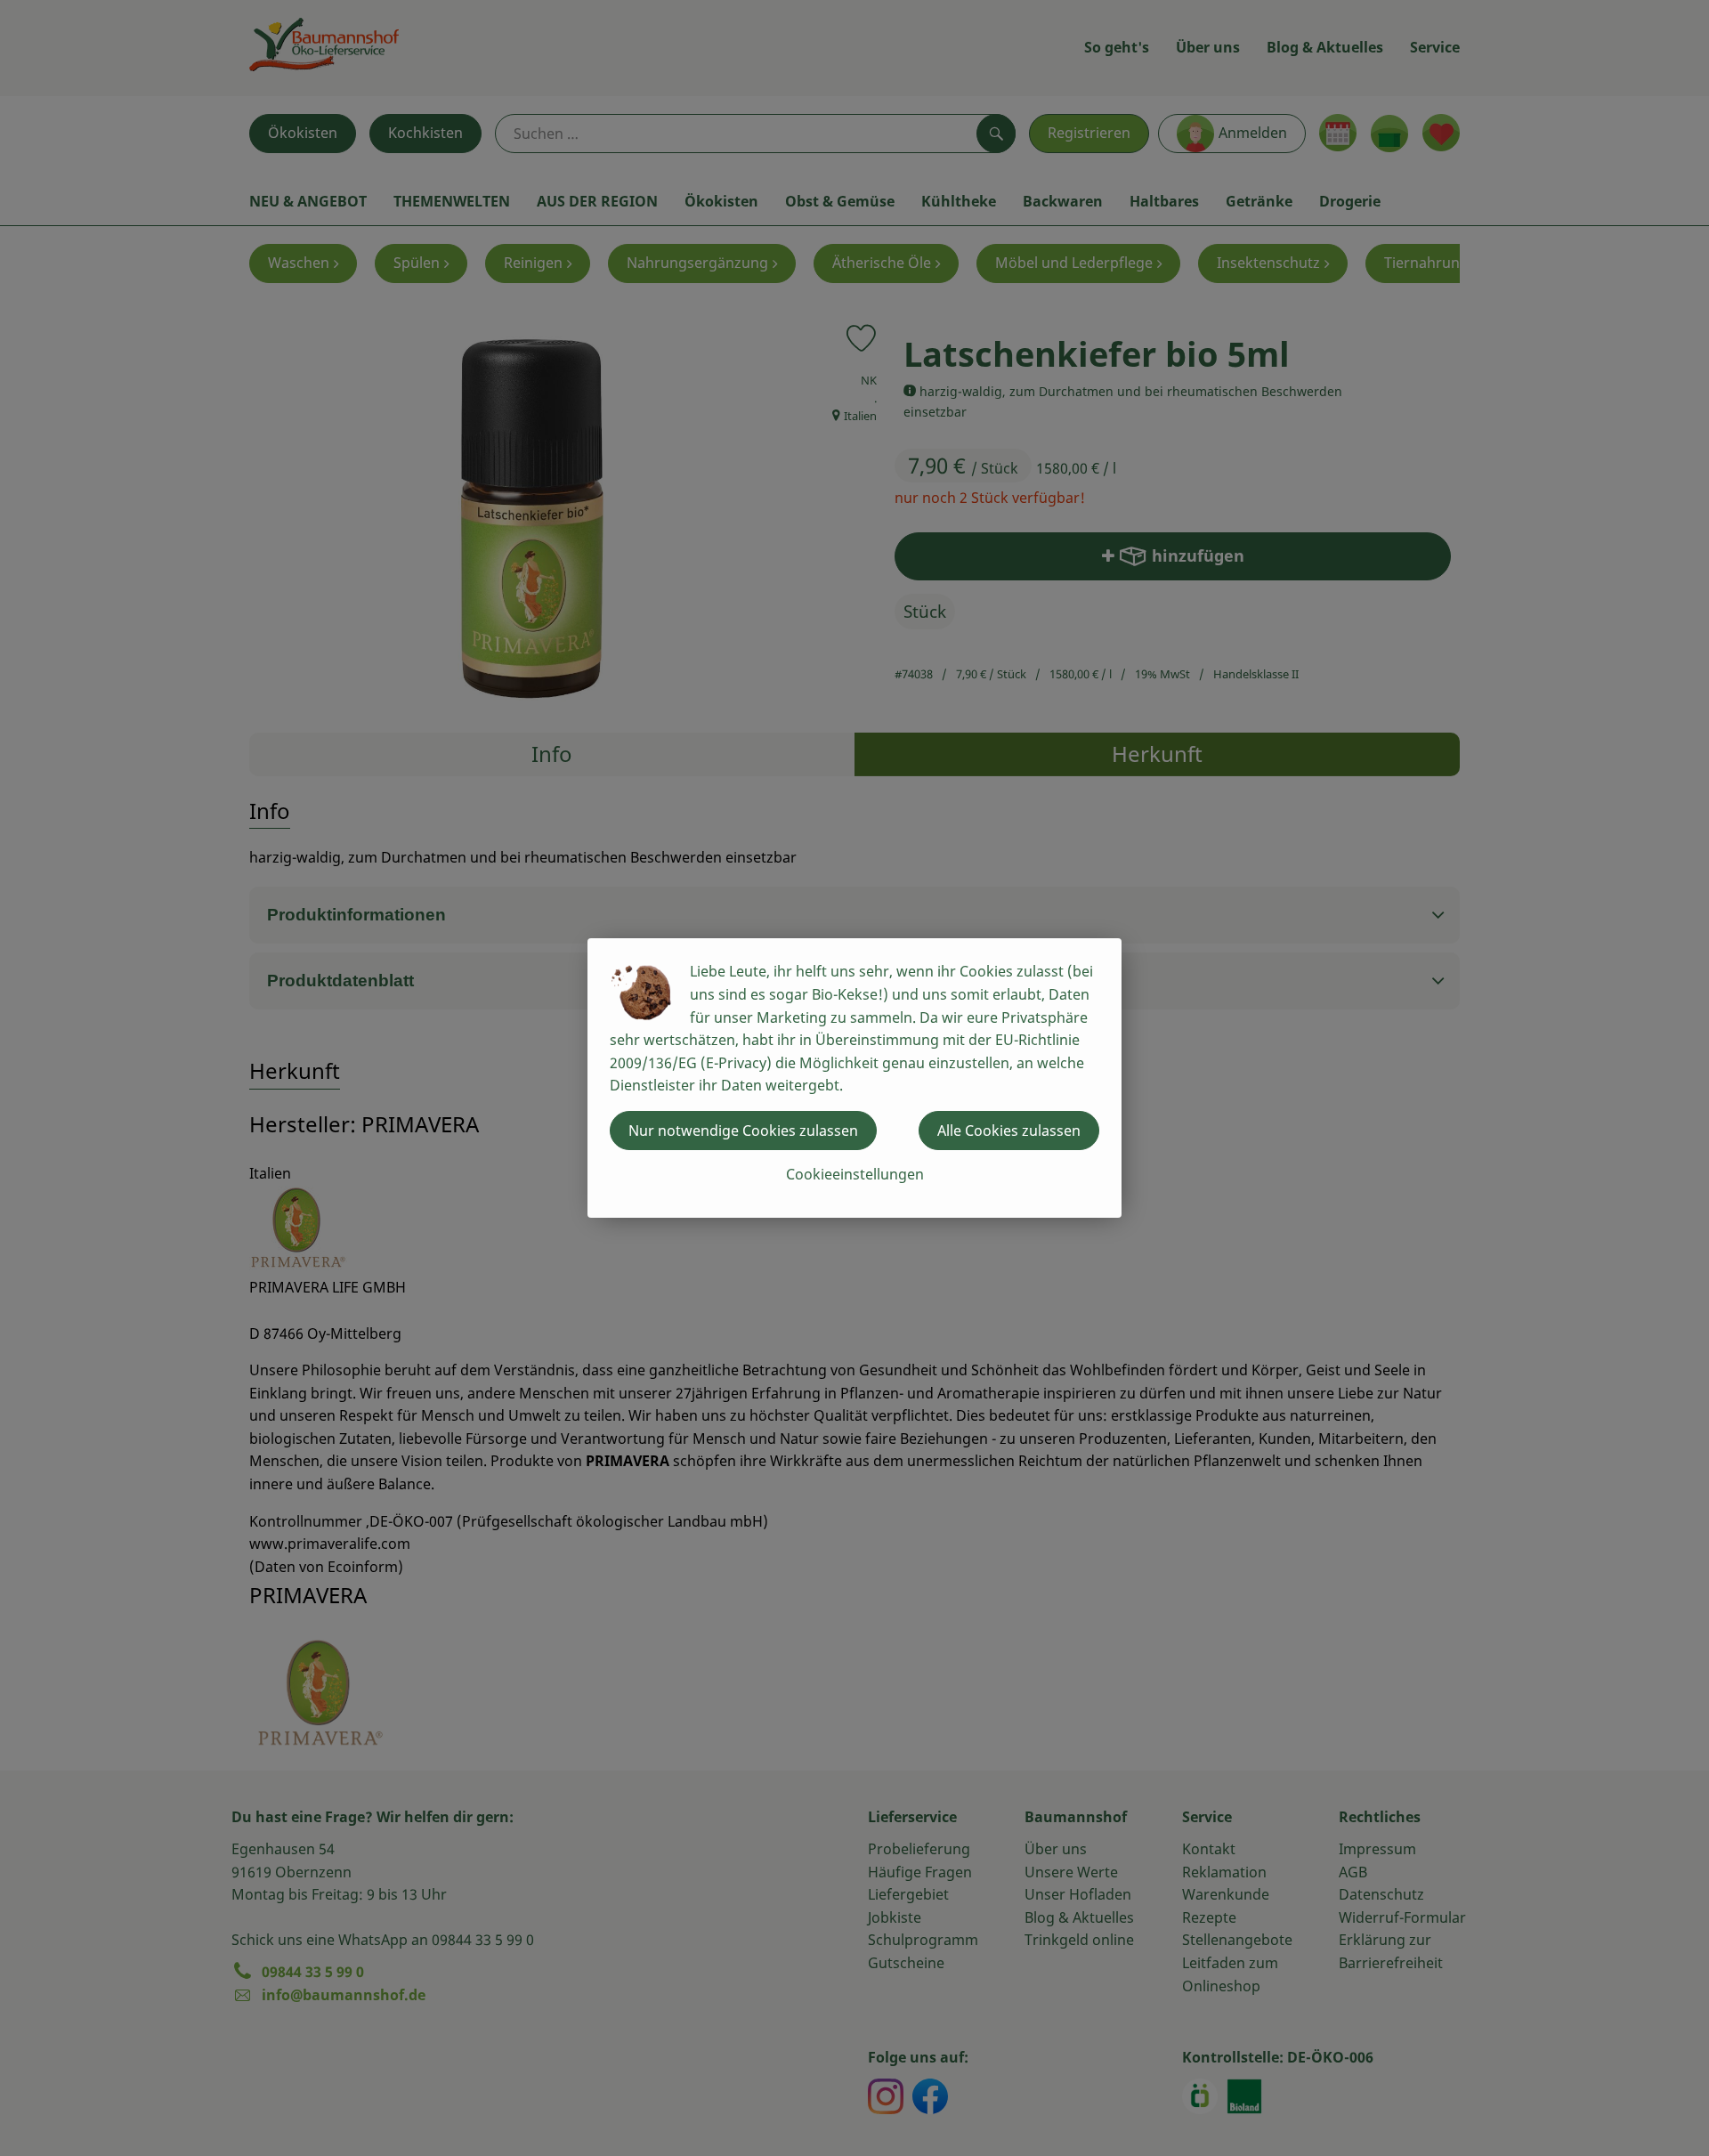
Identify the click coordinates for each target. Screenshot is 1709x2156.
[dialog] (854, 1078)
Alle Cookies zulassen (1009, 1131)
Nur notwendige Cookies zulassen (743, 1131)
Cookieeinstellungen (855, 1174)
